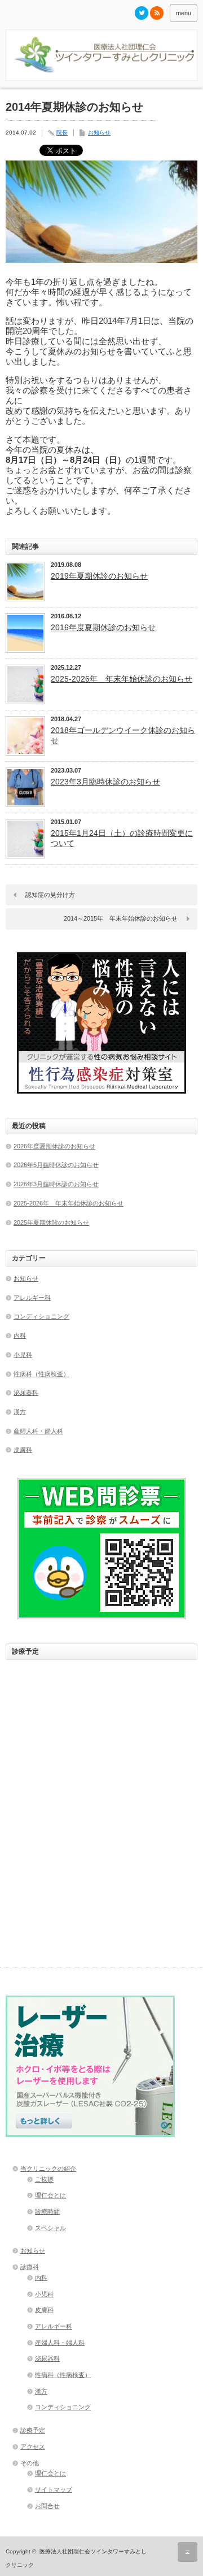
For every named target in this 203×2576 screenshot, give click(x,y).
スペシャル (50, 2228)
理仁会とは (50, 2195)
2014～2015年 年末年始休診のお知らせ (121, 918)
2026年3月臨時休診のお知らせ (56, 1184)
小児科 (23, 1355)
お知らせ (99, 133)
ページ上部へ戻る (187, 2552)
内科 (20, 1335)
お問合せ (47, 2506)
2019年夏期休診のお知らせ (99, 576)
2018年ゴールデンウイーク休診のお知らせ (123, 735)
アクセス (33, 2447)
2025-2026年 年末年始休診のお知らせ (122, 679)
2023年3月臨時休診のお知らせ (105, 782)
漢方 (20, 1412)
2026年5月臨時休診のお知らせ (56, 1165)
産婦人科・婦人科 (38, 1431)
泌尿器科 (26, 1393)
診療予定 (33, 2430)
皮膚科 (23, 1450)
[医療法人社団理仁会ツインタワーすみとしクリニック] (101, 55)
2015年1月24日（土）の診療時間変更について (122, 838)
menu (184, 13)
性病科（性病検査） (41, 1374)
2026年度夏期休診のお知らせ (54, 1146)
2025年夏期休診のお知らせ (51, 1222)
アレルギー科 (32, 1298)
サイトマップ (54, 2490)
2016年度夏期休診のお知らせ (103, 627)
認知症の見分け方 (50, 895)
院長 (62, 133)
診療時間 (47, 2211)
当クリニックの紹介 (48, 2169)
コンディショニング (41, 1316)
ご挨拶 (44, 2179)
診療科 (30, 2267)
